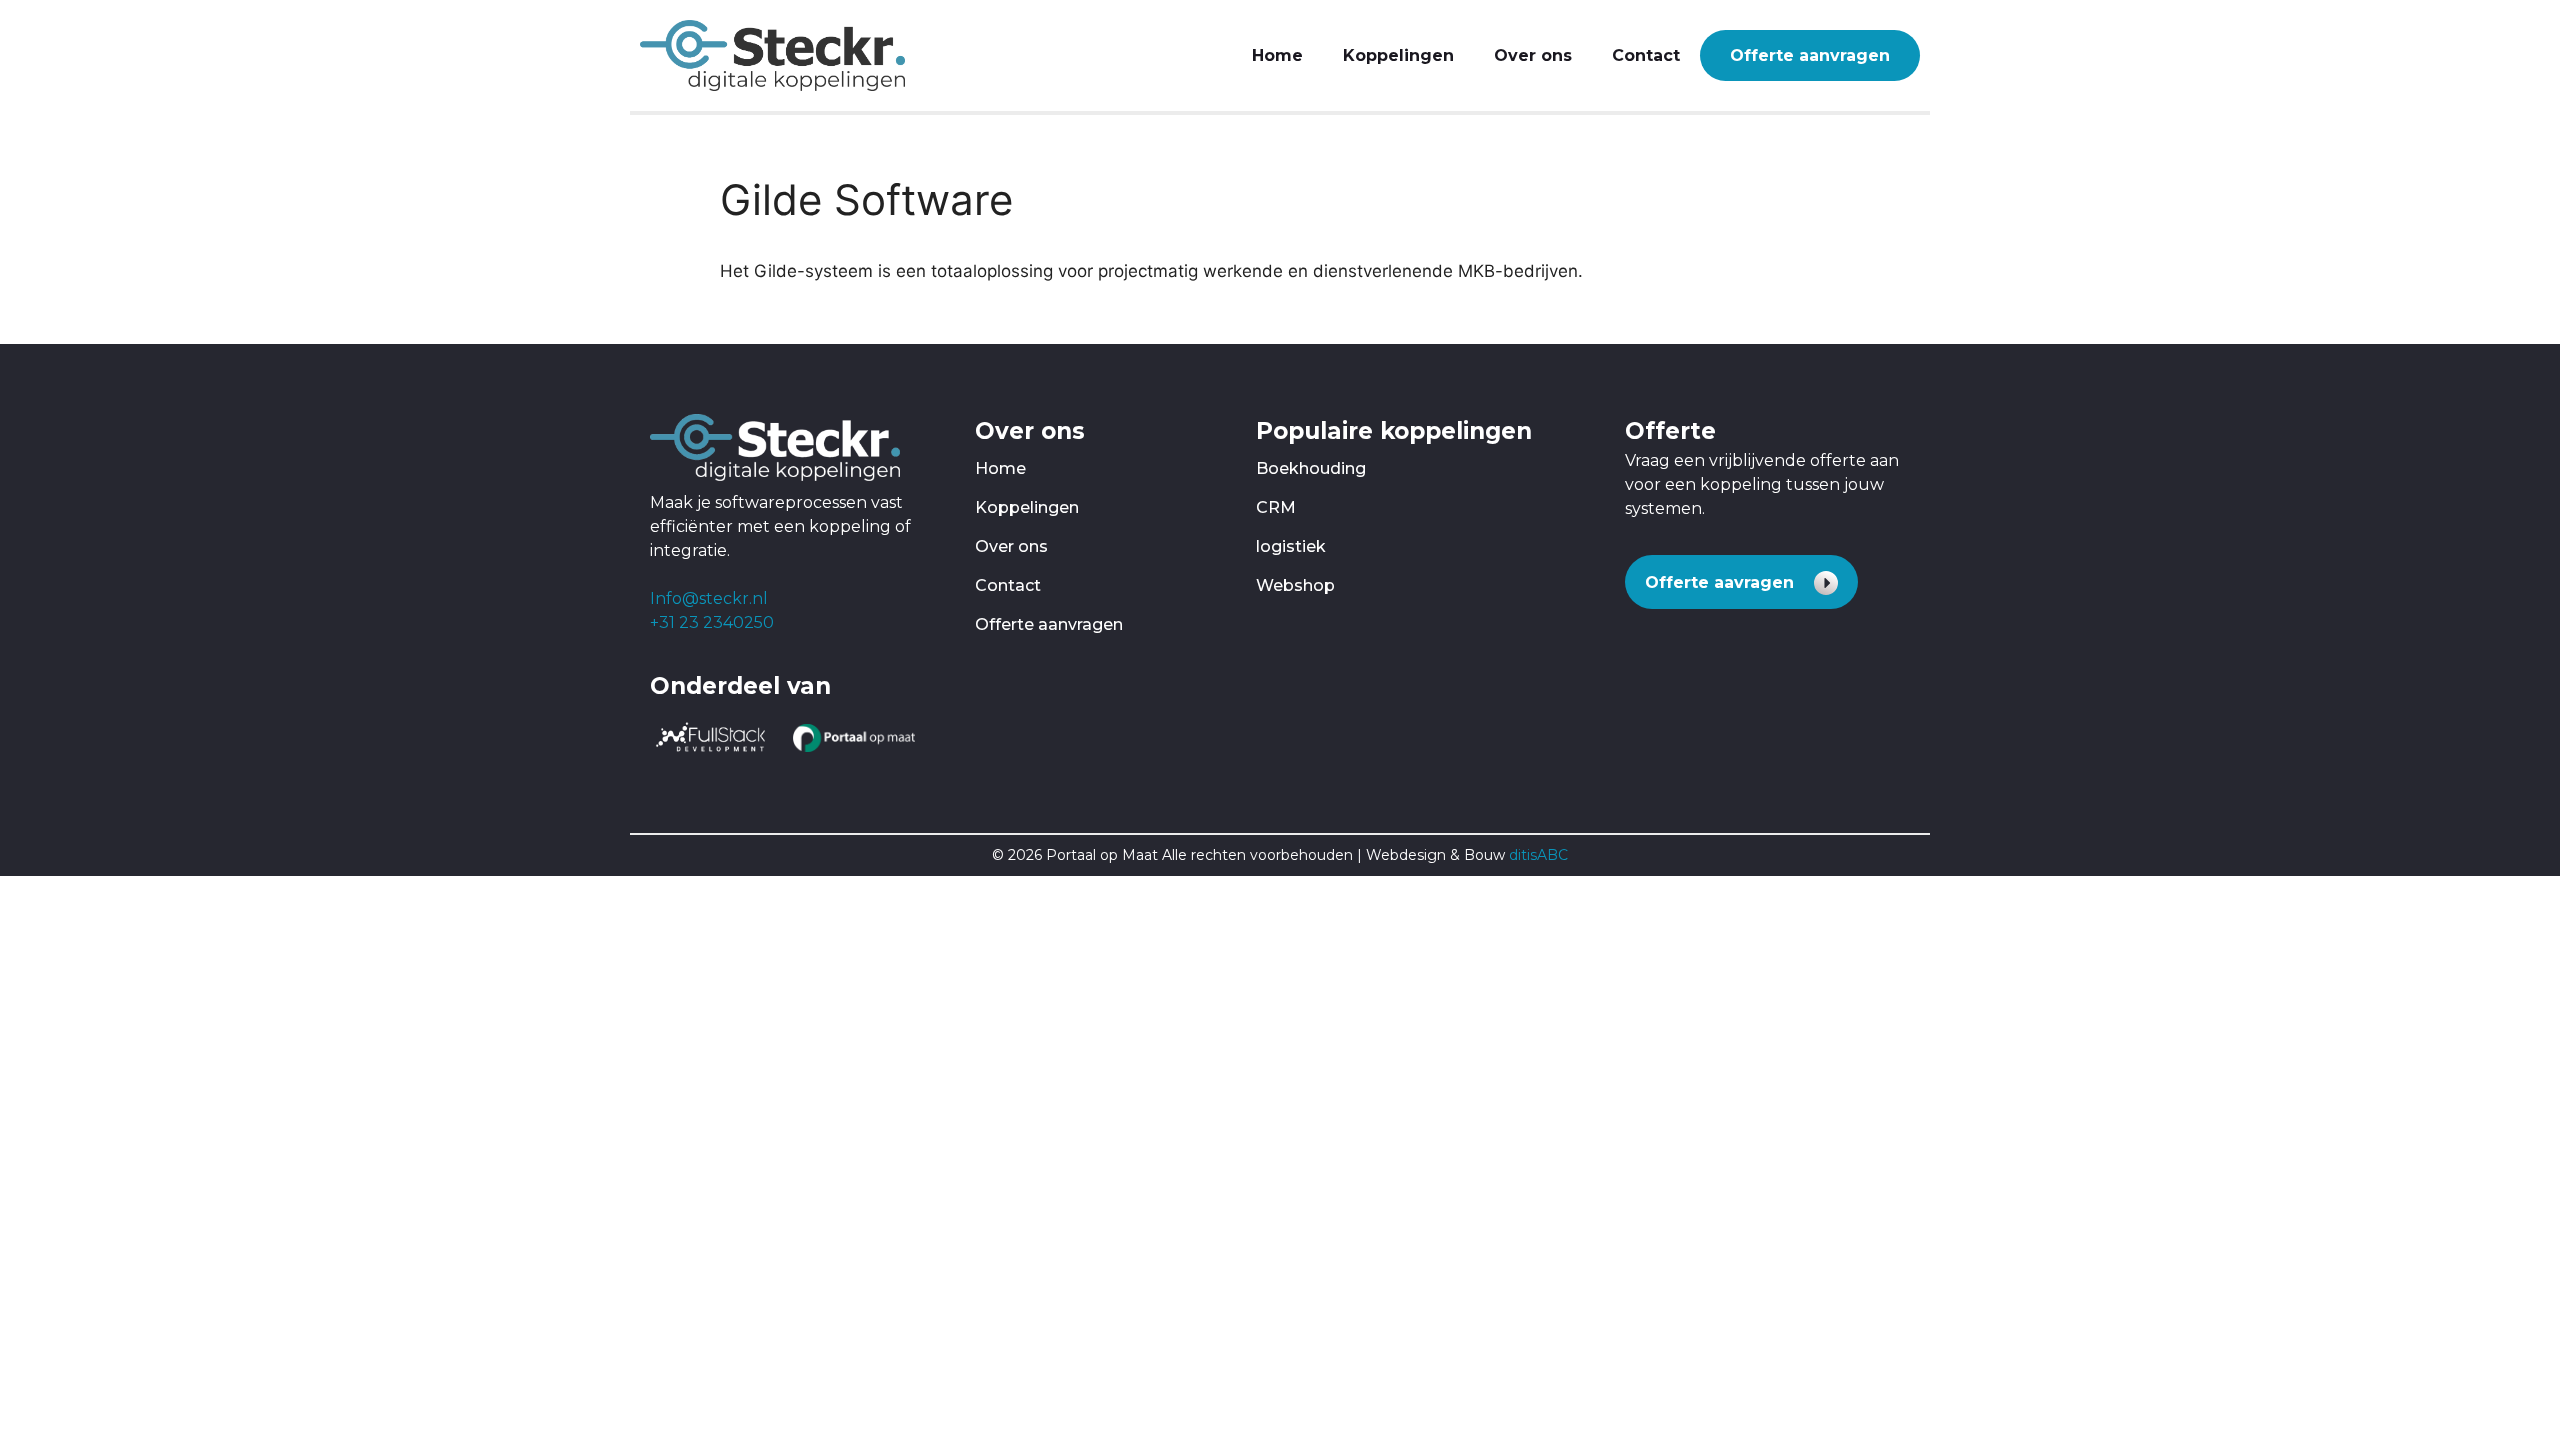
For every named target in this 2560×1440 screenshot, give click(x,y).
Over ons (1533, 55)
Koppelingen (1398, 55)
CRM (1276, 507)
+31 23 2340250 (712, 622)
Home (1277, 55)
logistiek (1291, 546)
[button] (1741, 582)
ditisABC (1538, 855)
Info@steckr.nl (709, 598)
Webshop (1295, 585)
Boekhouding (1311, 468)
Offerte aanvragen (1810, 55)
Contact (1646, 55)
